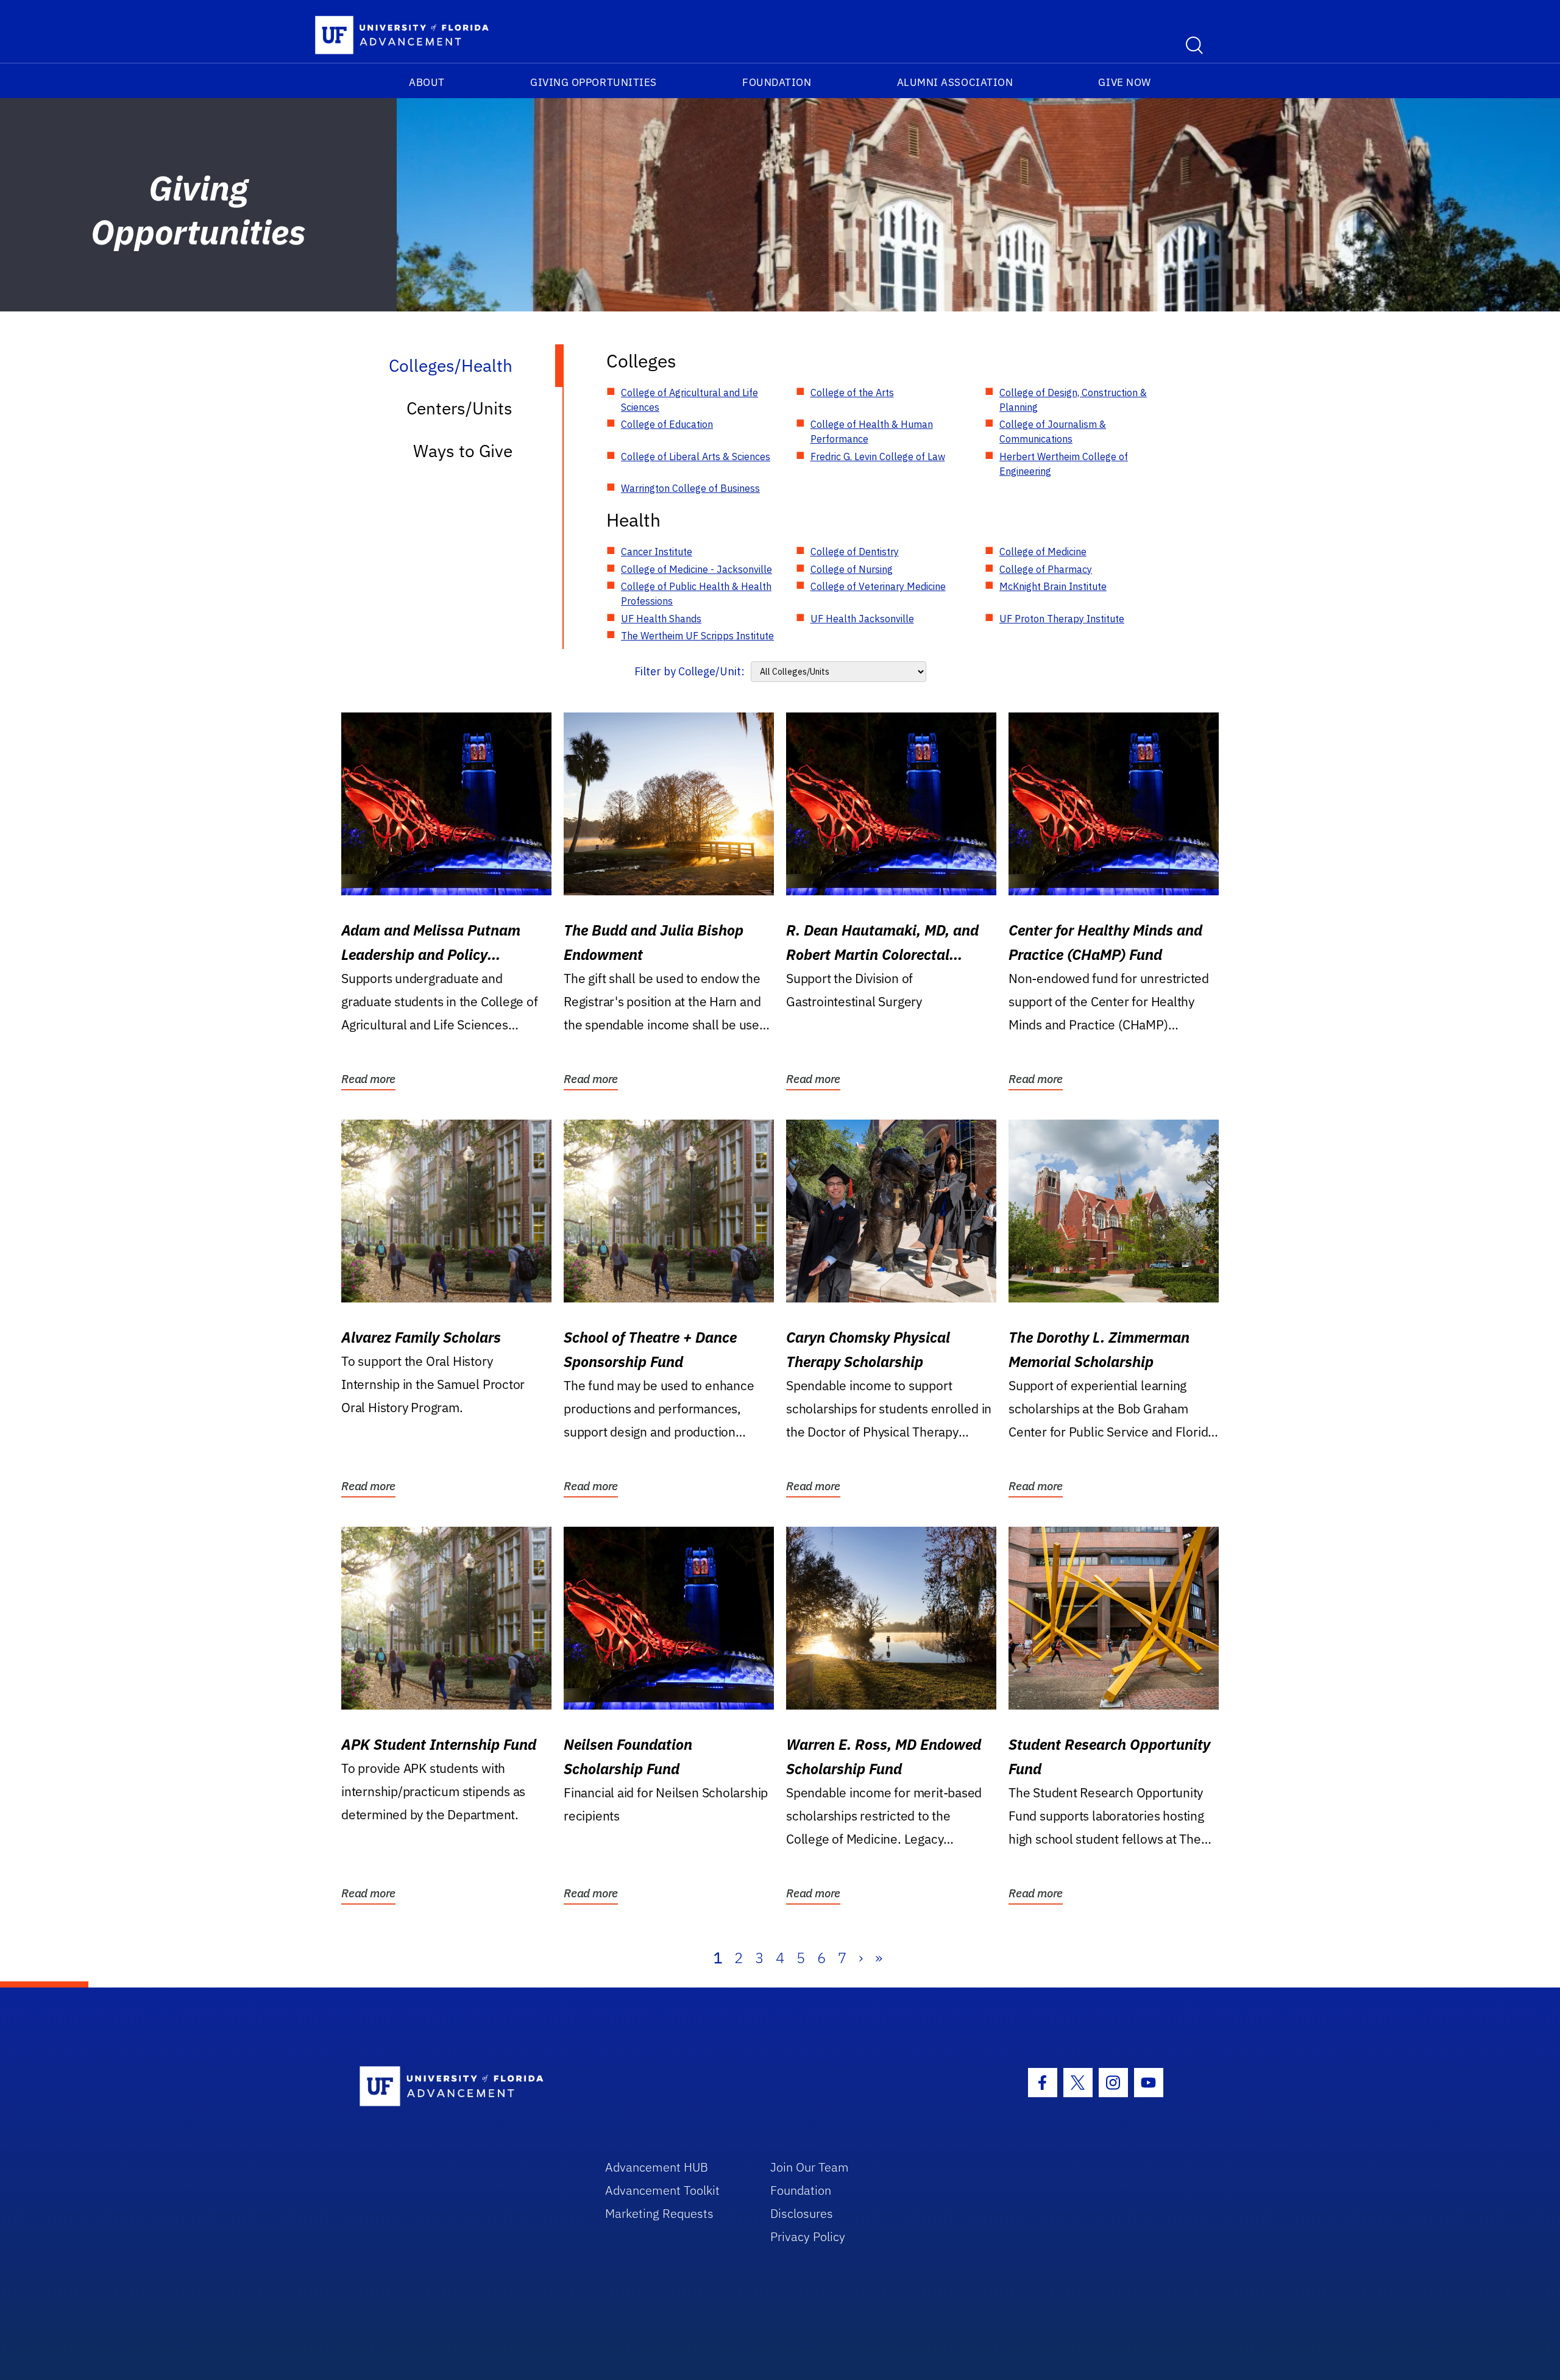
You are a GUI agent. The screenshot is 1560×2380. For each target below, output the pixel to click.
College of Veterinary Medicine (878, 586)
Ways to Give (463, 451)
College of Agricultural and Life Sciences (690, 400)
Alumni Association (955, 82)
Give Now (1124, 82)
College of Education (667, 424)
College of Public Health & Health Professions (696, 594)
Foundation (777, 82)
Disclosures (802, 2213)
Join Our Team (810, 2167)
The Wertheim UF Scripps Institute (697, 636)
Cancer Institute (657, 552)
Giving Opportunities (594, 82)
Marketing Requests (659, 2213)
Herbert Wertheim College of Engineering (1064, 464)
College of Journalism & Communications (1053, 432)
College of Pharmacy (1046, 569)
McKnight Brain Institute (1053, 586)
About (427, 82)
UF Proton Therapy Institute (1062, 619)
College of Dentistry (855, 552)
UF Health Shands (661, 619)
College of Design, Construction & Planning (1073, 400)
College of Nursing (852, 569)
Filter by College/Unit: (690, 671)
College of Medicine (1043, 552)
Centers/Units (459, 408)
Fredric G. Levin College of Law (878, 456)
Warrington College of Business (690, 488)
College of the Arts (852, 393)
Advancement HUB (657, 2167)
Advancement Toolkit (662, 2190)
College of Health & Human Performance (872, 432)
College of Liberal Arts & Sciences (696, 456)
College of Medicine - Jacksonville (697, 569)
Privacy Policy (808, 2236)
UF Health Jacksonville (862, 619)
